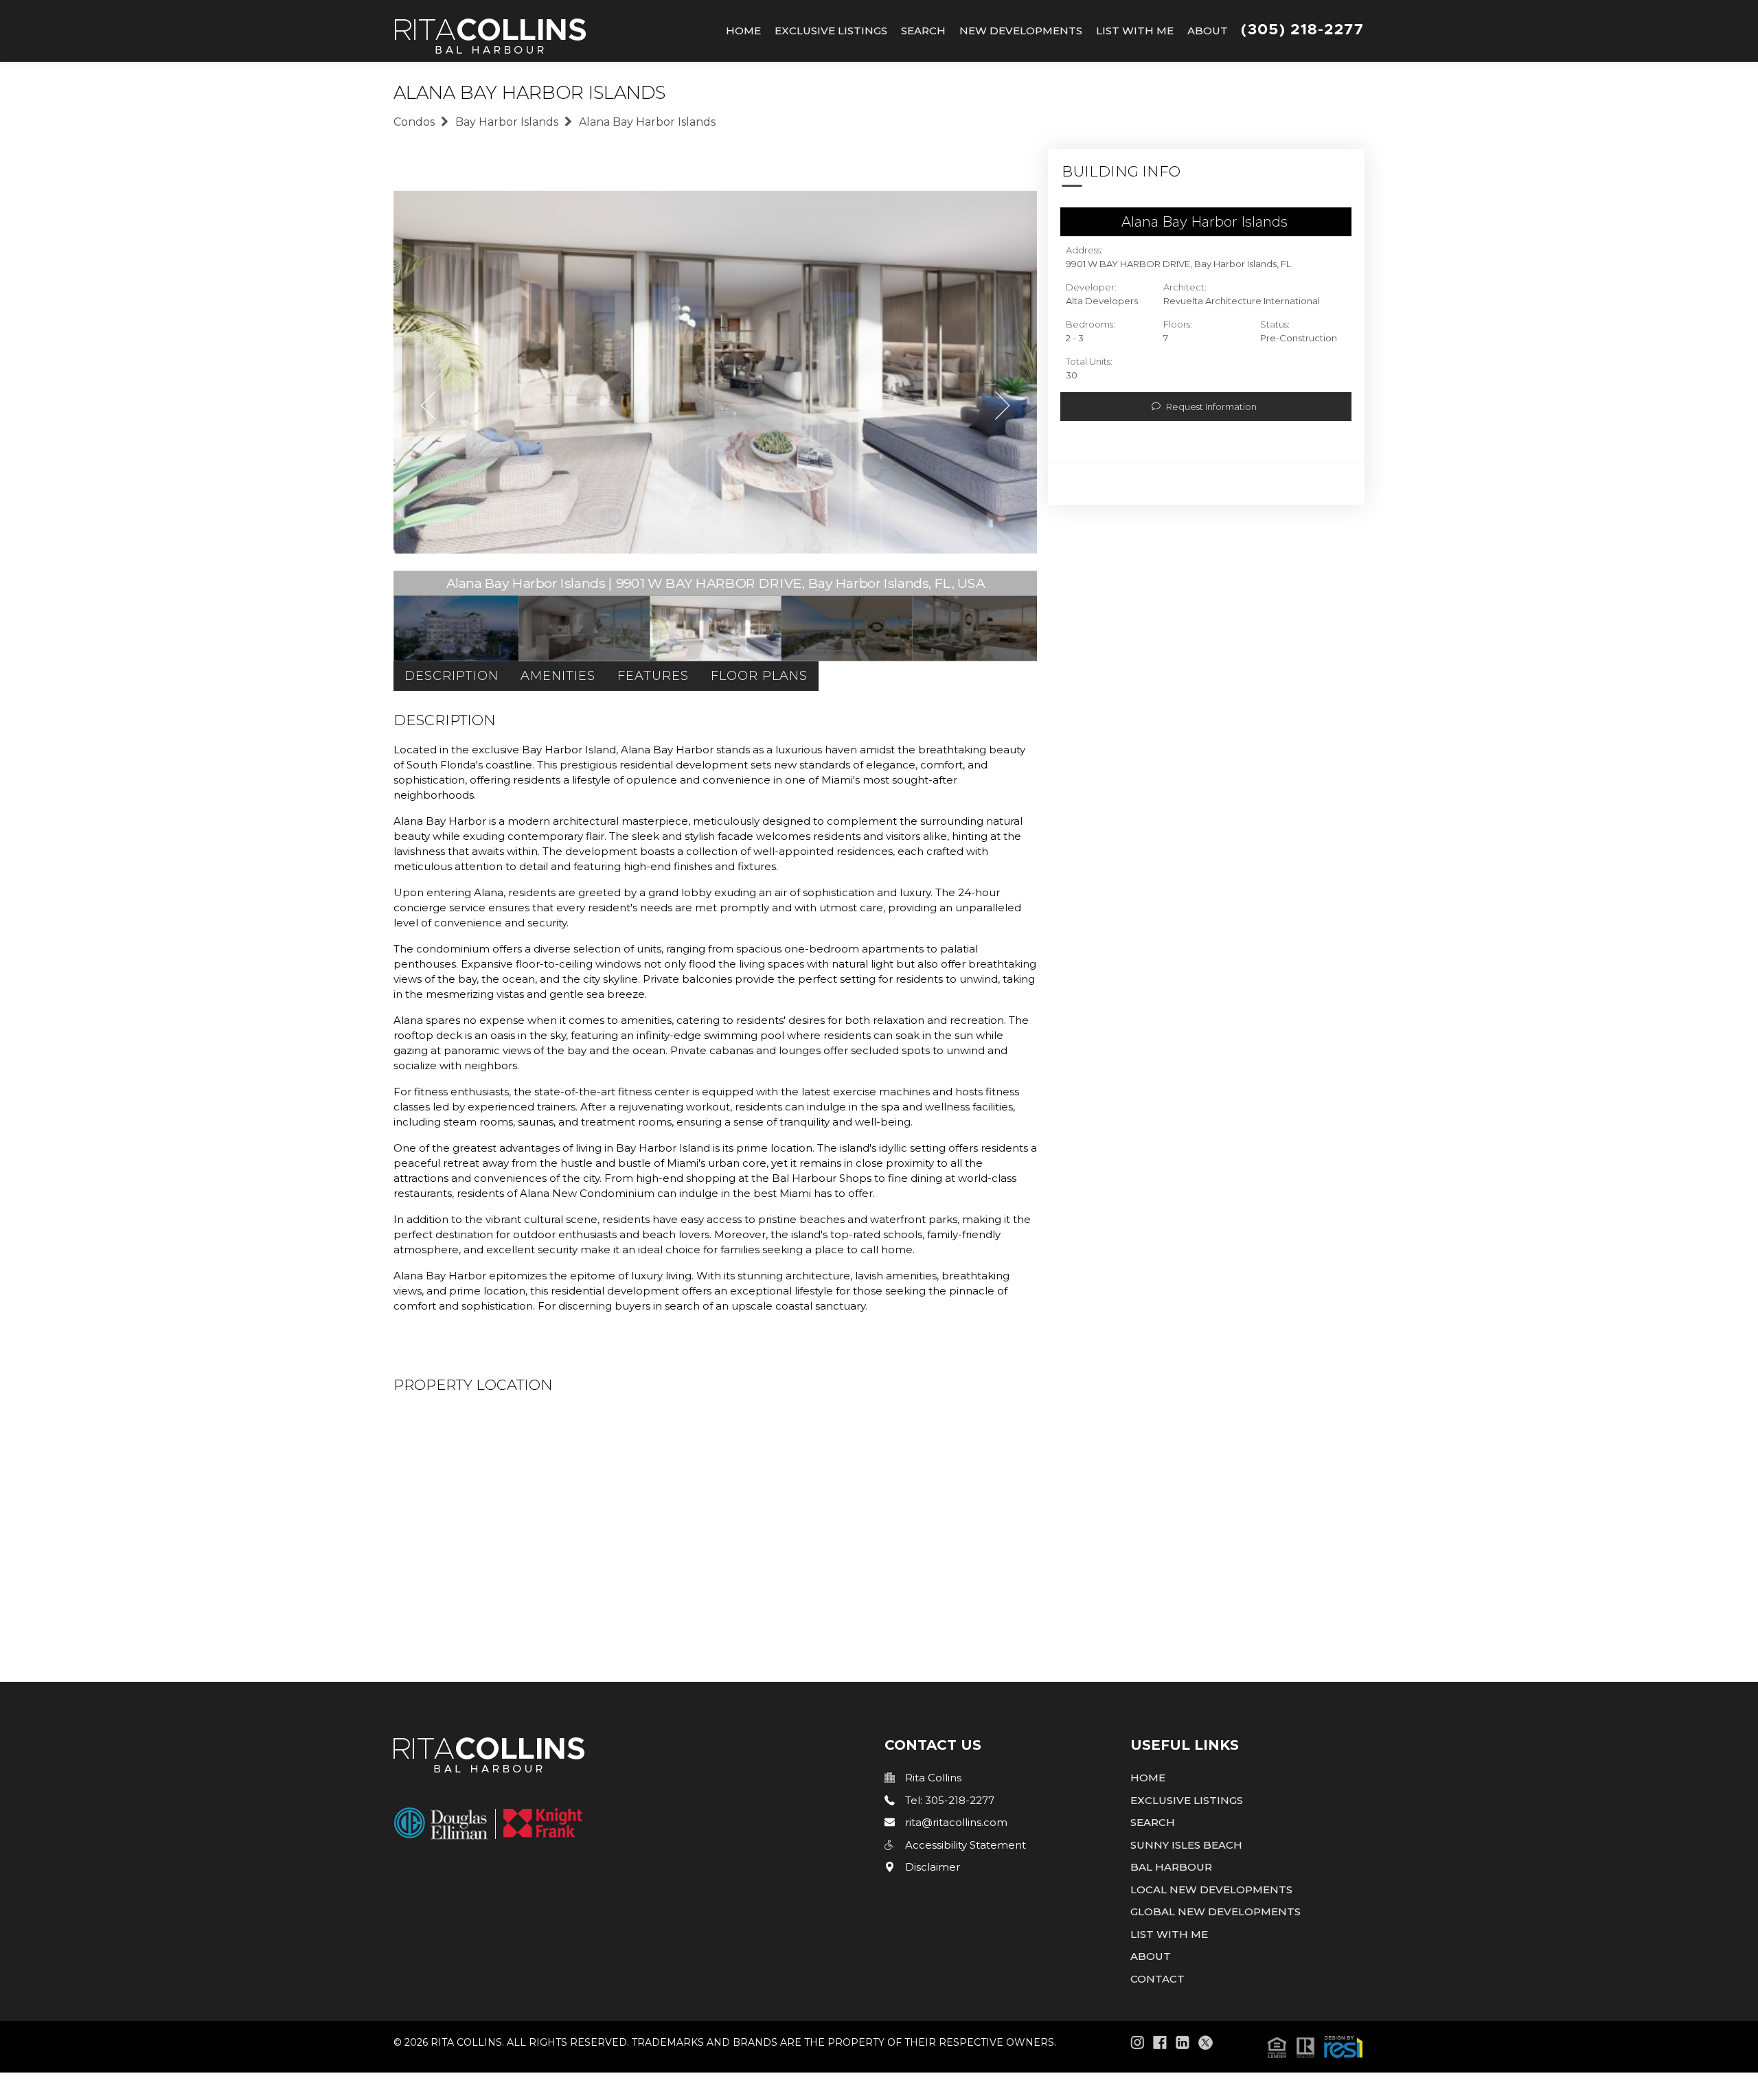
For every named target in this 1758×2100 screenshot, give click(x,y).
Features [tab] (653, 676)
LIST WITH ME (1169, 1934)
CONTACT (1157, 1979)
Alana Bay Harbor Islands (647, 122)
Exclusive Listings (831, 31)
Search (923, 31)
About (1208, 31)
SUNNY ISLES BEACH (1186, 1845)
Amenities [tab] (558, 676)
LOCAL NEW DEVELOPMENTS (1211, 1890)
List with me (1135, 31)
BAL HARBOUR (1171, 1867)
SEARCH (1153, 1822)
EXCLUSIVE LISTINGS (1187, 1800)
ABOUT (1151, 1956)
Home (743, 31)
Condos (414, 122)
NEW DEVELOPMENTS (1021, 31)
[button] (1315, 2046)
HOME (1148, 1778)
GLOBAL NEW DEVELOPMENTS (1215, 1911)
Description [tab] (452, 676)
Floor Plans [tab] (759, 676)
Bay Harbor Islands (507, 122)
